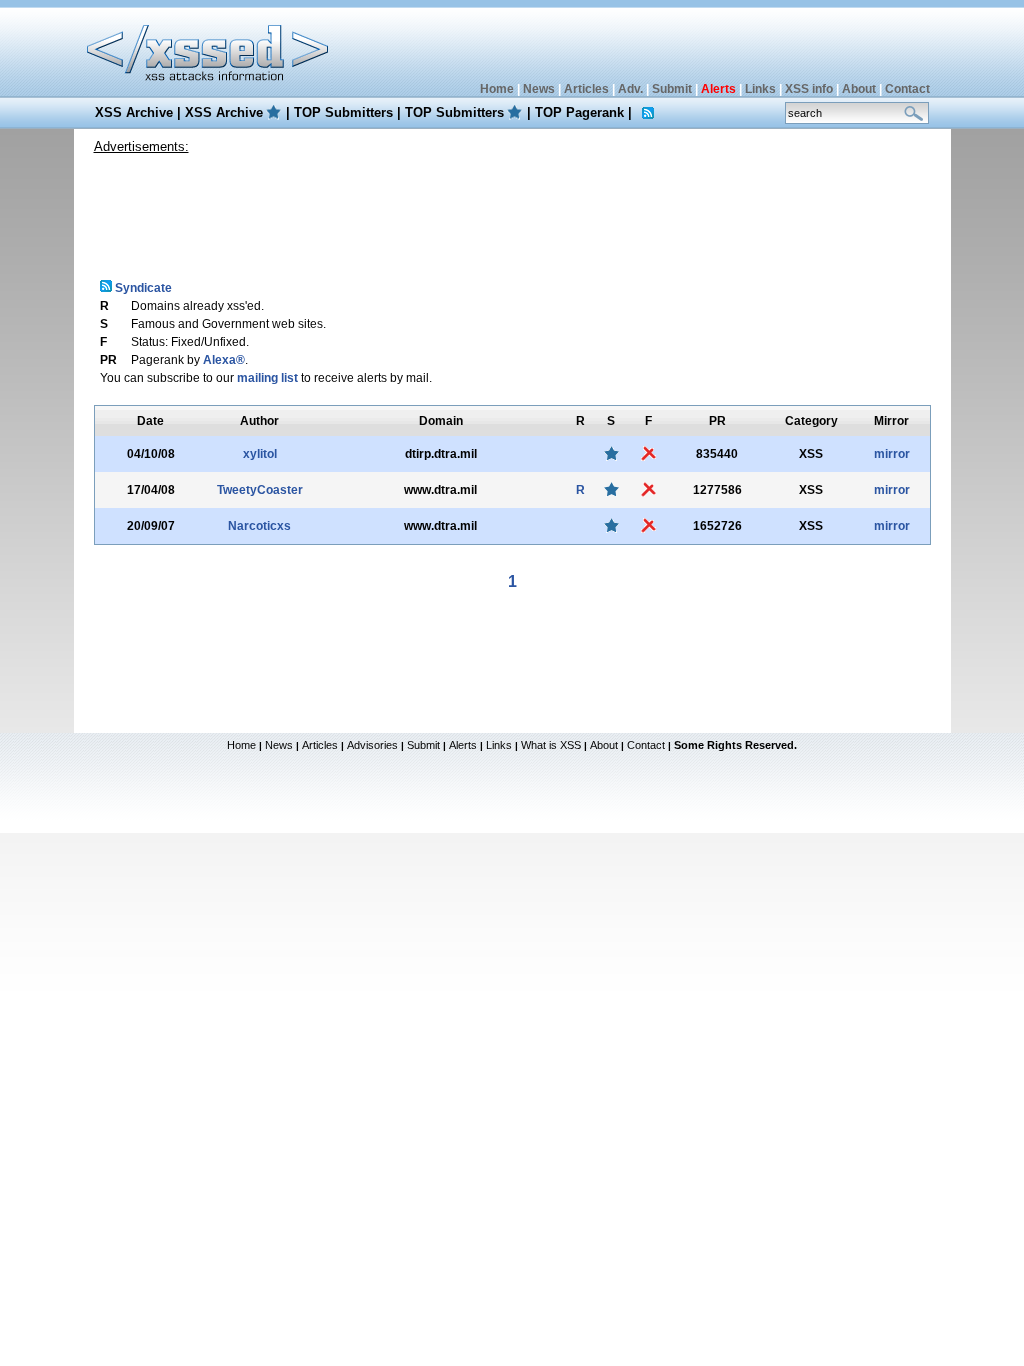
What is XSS (551, 745)
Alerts (463, 745)
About (859, 89)
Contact (907, 89)
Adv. (630, 89)
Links (760, 89)
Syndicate (142, 288)
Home (497, 89)
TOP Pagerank (579, 112)
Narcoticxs (259, 526)
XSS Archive (134, 112)
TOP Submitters (343, 112)
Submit (672, 89)
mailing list (267, 378)
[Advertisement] (512, 209)
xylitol (260, 454)
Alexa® (224, 360)
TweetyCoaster (260, 490)
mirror (892, 454)
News (539, 89)
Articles (586, 89)
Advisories (372, 745)
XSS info (809, 89)
